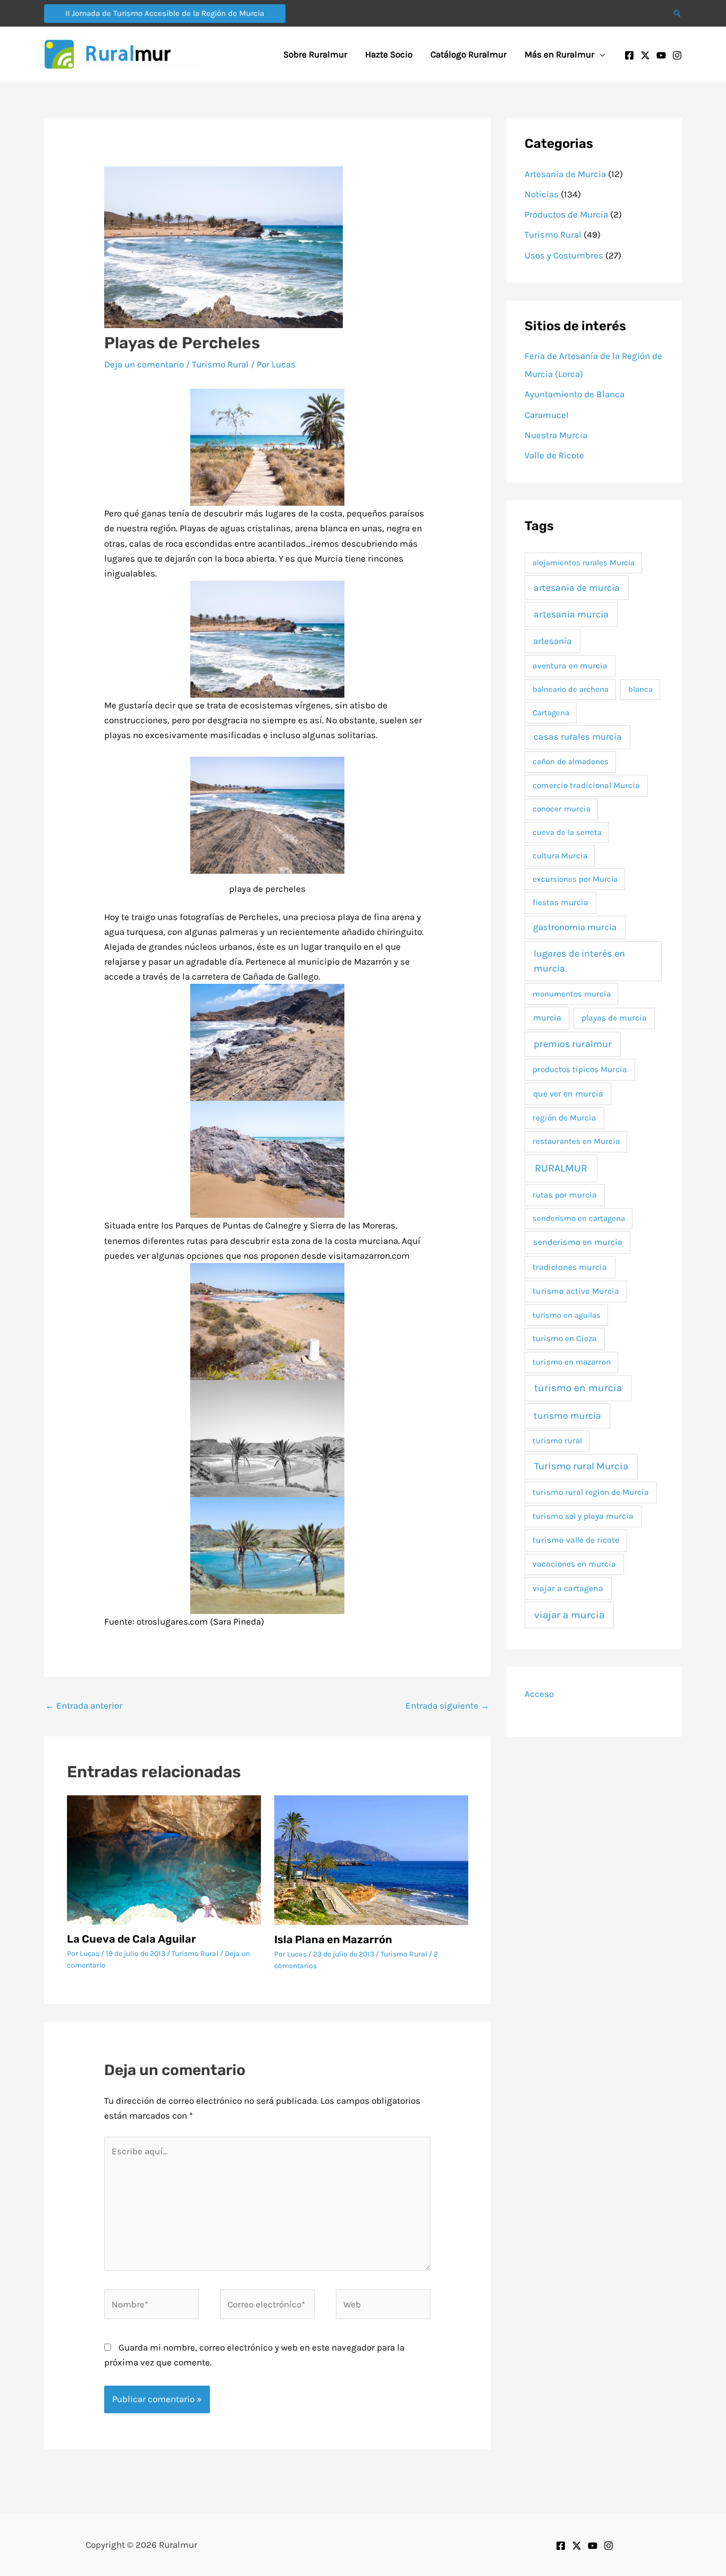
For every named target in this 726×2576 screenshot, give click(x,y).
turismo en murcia (578, 1388)
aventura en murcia (570, 666)
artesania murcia (571, 614)
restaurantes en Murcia (576, 1141)
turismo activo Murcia (576, 1291)
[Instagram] (677, 55)
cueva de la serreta (567, 832)
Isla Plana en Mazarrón (333, 1939)
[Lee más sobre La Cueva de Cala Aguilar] (164, 1859)
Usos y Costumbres (564, 255)
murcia (547, 1018)
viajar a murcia (569, 1615)
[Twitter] (645, 55)
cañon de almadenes (571, 762)
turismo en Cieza (565, 1339)
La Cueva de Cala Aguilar (132, 1939)
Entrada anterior (84, 1705)
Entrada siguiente (448, 1705)
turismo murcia (567, 1416)
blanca (640, 689)
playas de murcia (614, 1018)
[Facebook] (629, 55)
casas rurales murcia (578, 737)
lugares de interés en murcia (579, 961)
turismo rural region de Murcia (591, 1492)
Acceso (539, 1694)
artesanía (552, 641)
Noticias (542, 194)
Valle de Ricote (554, 455)
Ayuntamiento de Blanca (575, 394)
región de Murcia (564, 1118)
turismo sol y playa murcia (583, 1516)
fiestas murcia (560, 902)
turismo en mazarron (572, 1362)
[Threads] (609, 2546)
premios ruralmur (573, 1044)
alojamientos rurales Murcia (584, 563)
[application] (600, 54)
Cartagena (551, 713)
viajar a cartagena (568, 1588)
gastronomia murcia (575, 927)
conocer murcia (562, 809)
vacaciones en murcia (574, 1564)
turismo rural (557, 1441)
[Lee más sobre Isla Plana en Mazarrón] (371, 1859)
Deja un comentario (144, 364)
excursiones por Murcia (575, 879)
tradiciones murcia (570, 1267)
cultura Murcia (560, 856)
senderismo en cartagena (579, 1218)
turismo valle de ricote (576, 1540)
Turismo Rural (220, 364)
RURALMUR (561, 1168)
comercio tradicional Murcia (586, 785)
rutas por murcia (565, 1195)
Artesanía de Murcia (565, 174)
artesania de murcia (577, 588)
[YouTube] (661, 55)
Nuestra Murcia (556, 435)
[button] (165, 14)
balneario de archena (571, 689)
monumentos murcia (572, 994)
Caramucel (547, 415)
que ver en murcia (568, 1094)
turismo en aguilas (567, 1315)
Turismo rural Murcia (581, 1466)
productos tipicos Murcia (580, 1069)
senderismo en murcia (578, 1242)
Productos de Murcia (566, 214)
